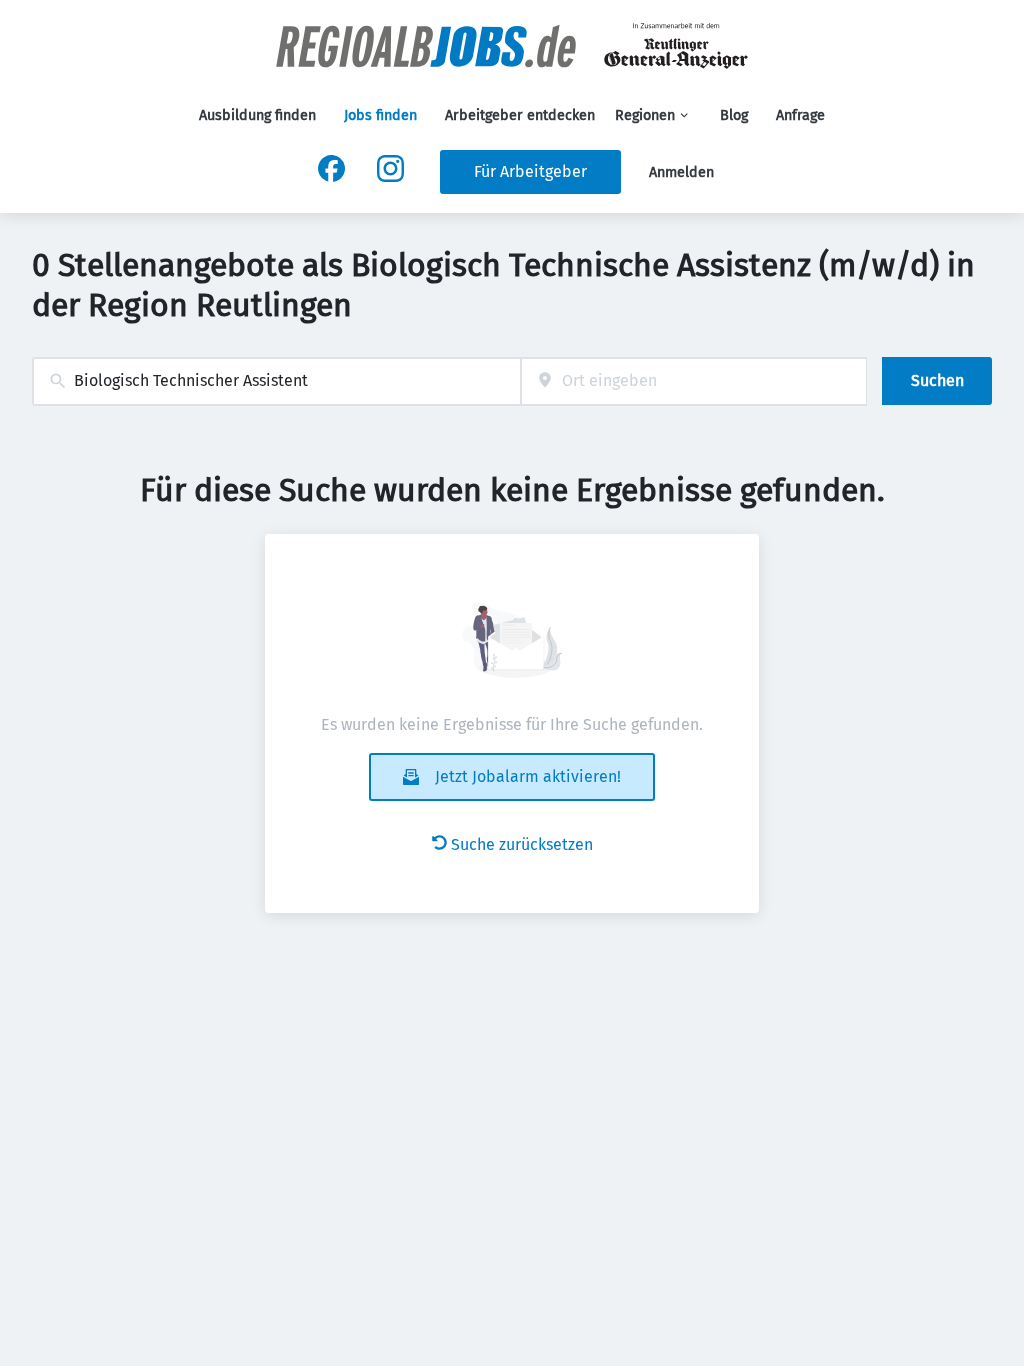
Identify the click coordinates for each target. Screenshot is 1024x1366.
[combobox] (276, 381)
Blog (734, 115)
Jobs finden (380, 115)
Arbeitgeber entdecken (520, 115)
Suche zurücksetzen (522, 844)
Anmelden (681, 172)
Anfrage (800, 115)
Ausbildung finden (257, 115)
